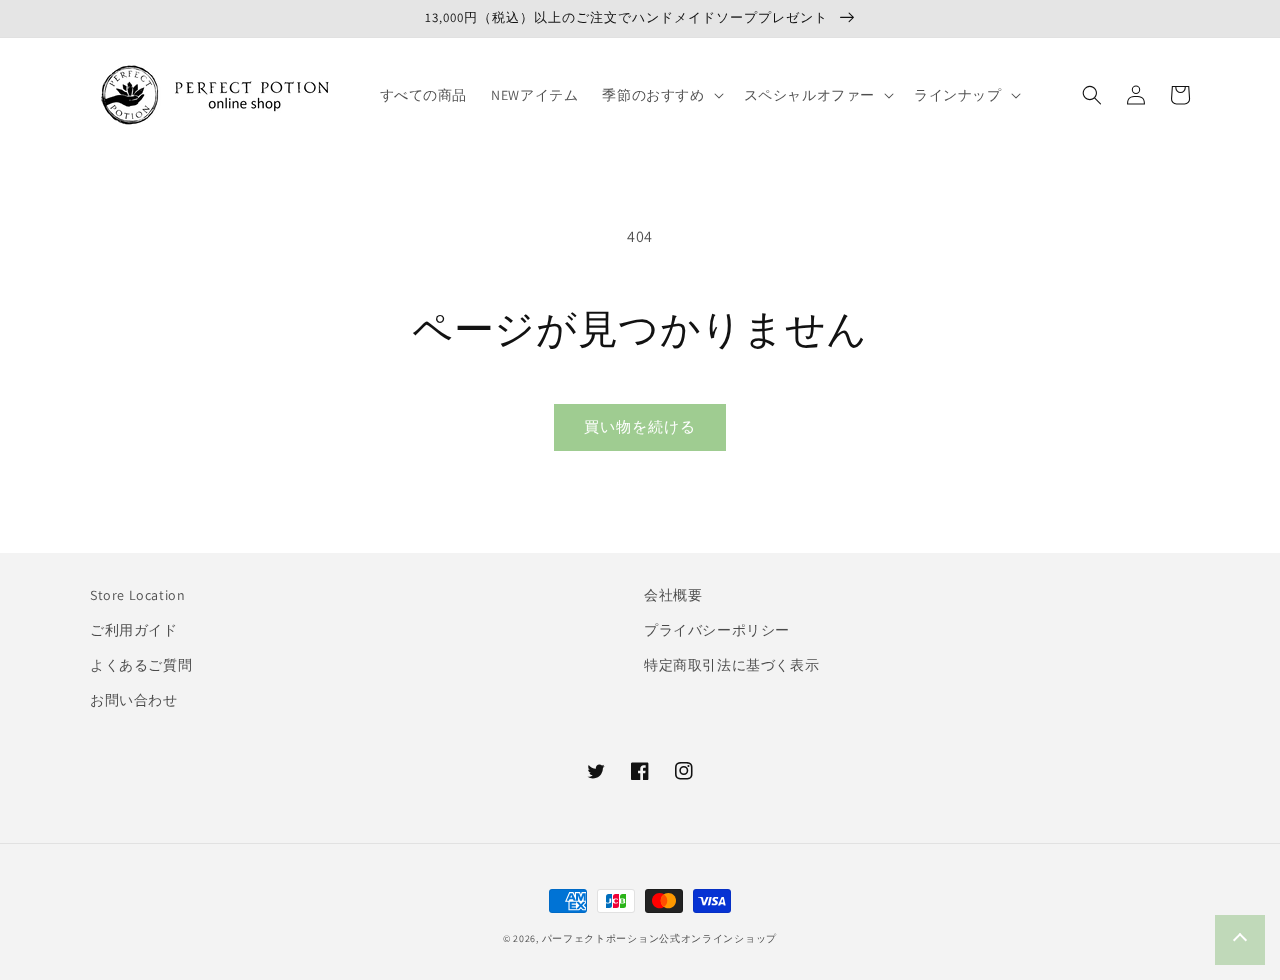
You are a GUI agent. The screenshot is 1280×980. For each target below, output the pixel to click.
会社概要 (673, 595)
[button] (660, 95)
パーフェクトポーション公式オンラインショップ (659, 938)
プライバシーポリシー (717, 630)
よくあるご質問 (141, 665)
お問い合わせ (134, 700)
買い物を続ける (640, 426)
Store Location (137, 595)
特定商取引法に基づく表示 (731, 665)
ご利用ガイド (134, 630)
